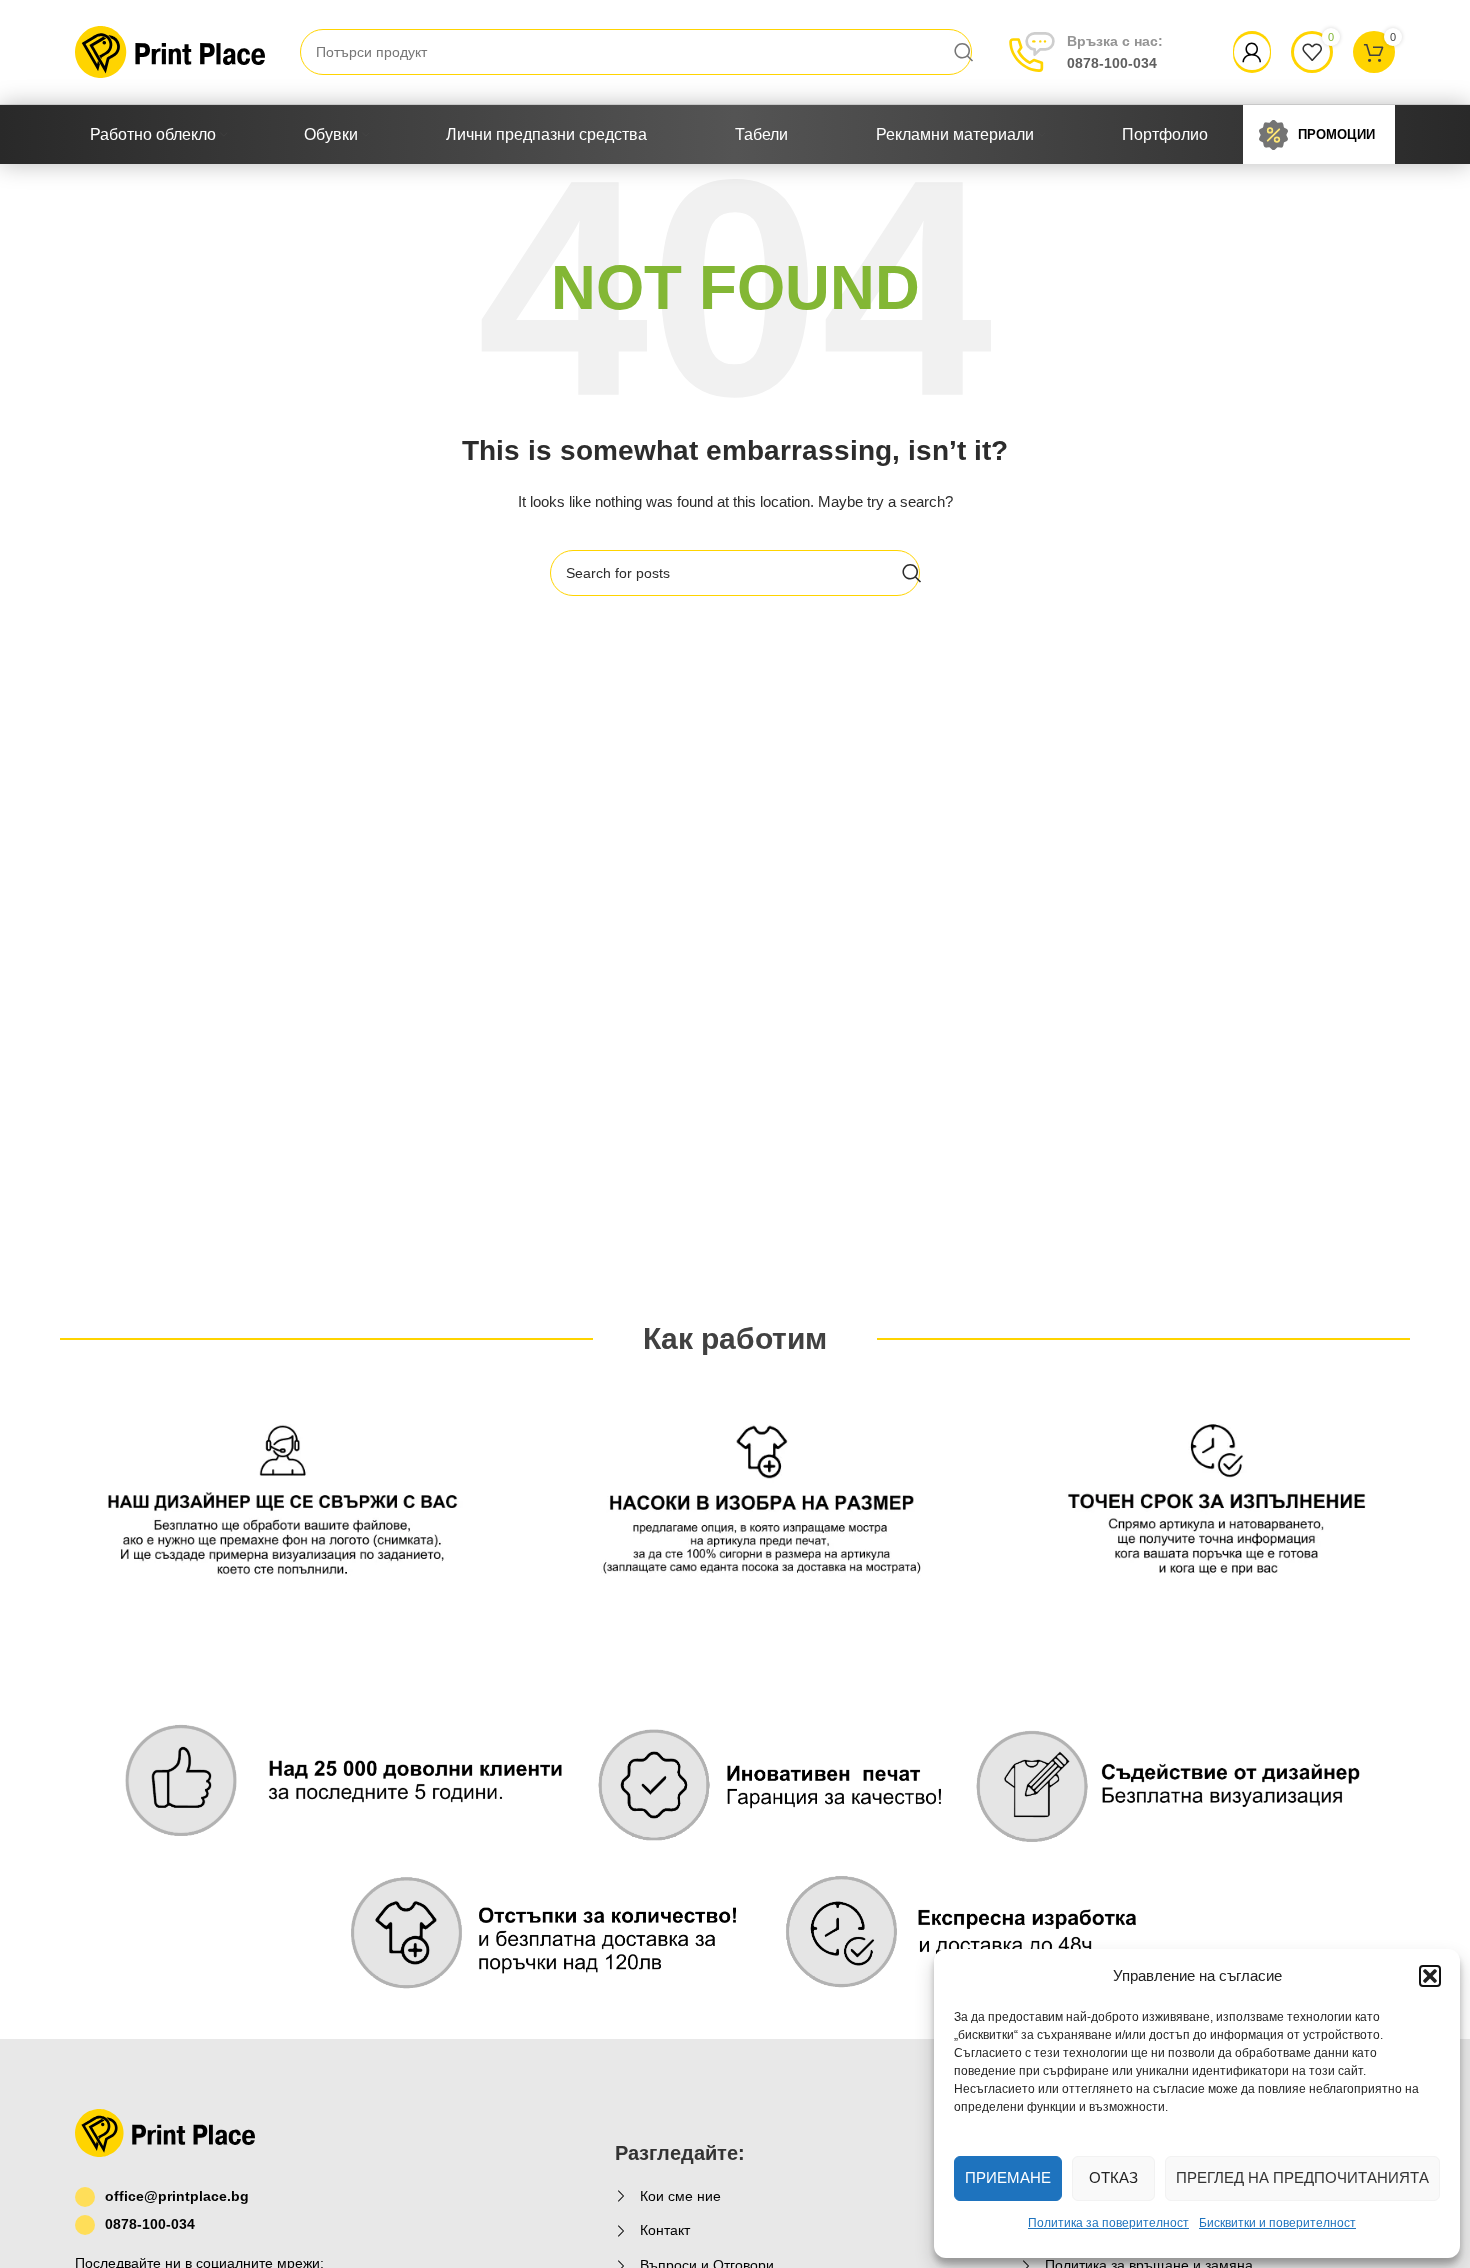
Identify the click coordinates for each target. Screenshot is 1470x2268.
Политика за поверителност (1108, 2223)
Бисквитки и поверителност (1277, 2223)
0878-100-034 (1115, 52)
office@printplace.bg (177, 2196)
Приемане (1008, 2177)
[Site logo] (170, 51)
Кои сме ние (680, 2196)
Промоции (1336, 134)
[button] (1430, 1976)
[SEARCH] (964, 52)
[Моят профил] (1252, 52)
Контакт (665, 2230)
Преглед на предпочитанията (1302, 2177)
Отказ (1113, 2177)
